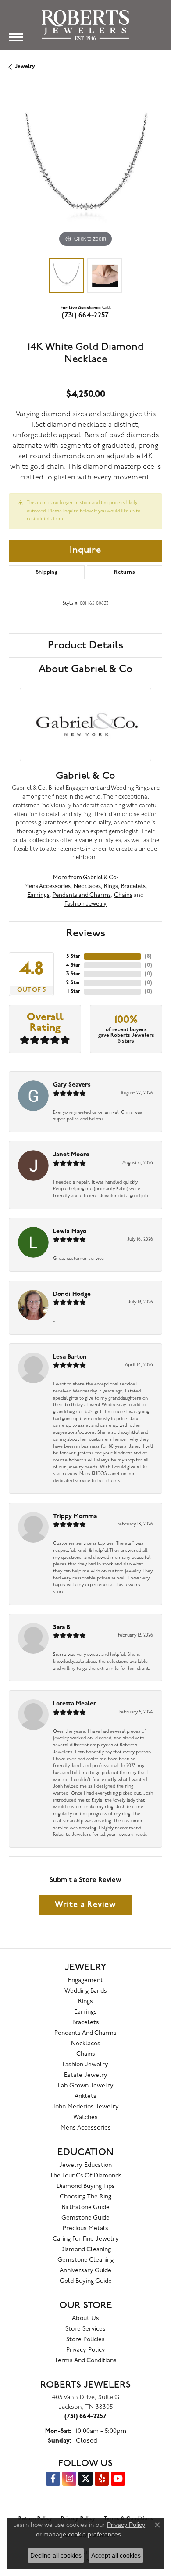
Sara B (62, 1628)
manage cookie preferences (82, 2534)
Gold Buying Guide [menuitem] (86, 2281)
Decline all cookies (56, 2555)
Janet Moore (71, 1155)
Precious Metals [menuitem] (85, 2229)
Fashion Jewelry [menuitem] (85, 2065)
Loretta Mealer (75, 1704)
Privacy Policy (86, 2350)
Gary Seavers (72, 1085)
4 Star (73, 965)
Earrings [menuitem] (85, 2012)
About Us (85, 2319)
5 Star (73, 957)
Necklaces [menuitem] (86, 2044)
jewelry (25, 67)
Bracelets (133, 887)
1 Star (74, 992)
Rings (111, 887)
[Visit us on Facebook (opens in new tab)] (53, 2479)
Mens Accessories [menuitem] (86, 2128)
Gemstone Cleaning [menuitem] (85, 2260)
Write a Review (85, 1905)
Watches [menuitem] (85, 2117)
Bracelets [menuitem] (86, 2023)
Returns (125, 572)
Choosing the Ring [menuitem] (85, 2197)
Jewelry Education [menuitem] (85, 2165)
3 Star (73, 974)
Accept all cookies (116, 2555)
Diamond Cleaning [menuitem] (85, 2250)
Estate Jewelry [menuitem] (86, 2075)
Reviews (86, 933)
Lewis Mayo (70, 1232)
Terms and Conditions (85, 2361)
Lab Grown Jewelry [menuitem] (86, 2086)
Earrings (39, 895)
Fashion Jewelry (85, 904)
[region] (85, 173)
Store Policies (85, 2340)
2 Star (73, 983)
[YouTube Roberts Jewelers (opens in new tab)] (118, 2479)
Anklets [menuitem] (85, 2096)
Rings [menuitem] (85, 2002)
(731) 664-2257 (85, 316)
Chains (123, 895)
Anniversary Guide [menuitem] (85, 2271)
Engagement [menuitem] (85, 1981)
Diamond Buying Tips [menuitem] (86, 2186)
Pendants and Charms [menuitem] (85, 2033)
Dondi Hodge (72, 1294)
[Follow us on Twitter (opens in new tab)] (85, 2479)
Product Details (85, 645)
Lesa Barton (70, 1357)
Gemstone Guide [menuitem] (85, 2218)
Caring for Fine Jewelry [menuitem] (86, 2239)
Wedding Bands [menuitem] (86, 1991)
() (148, 957)
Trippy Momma (75, 1516)
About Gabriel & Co (85, 669)
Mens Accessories (47, 887)
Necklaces (87, 887)
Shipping (47, 572)
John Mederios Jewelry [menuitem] (85, 2107)
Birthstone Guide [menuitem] (86, 2207)
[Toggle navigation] (16, 37)
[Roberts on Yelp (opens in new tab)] (102, 2479)
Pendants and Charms (82, 895)
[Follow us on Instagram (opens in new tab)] (69, 2479)
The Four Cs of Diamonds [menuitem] (86, 2176)
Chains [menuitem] (86, 2054)
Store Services (85, 2329)
